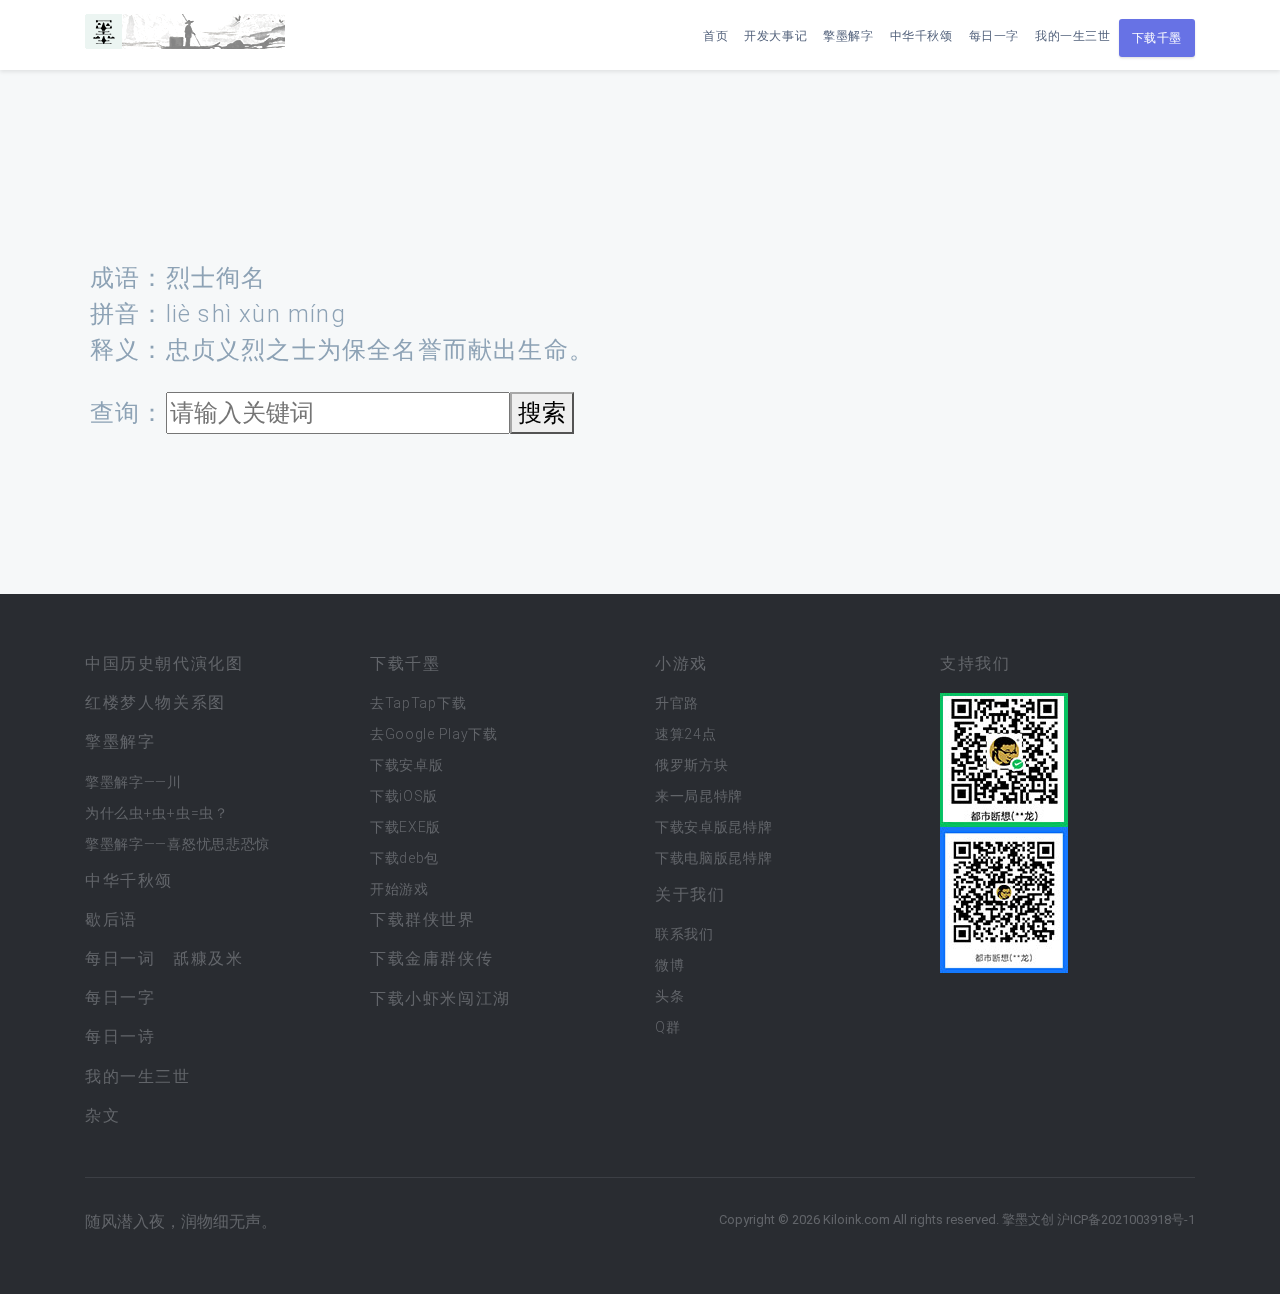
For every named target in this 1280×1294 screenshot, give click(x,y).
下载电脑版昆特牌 (714, 858)
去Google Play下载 (434, 734)
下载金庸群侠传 (431, 958)
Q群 (667, 1027)
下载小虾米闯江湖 (440, 998)
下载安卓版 (407, 765)
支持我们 (975, 663)
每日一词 (120, 958)
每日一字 (994, 36)
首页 (715, 36)
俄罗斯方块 (692, 765)
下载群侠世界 (423, 919)
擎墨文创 (1028, 1219)
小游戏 (681, 663)
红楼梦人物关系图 (155, 702)
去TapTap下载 (418, 703)
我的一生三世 (1073, 36)
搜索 (542, 413)
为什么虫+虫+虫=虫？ (157, 813)
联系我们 (684, 934)
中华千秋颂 (921, 36)
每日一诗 (120, 1036)
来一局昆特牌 (699, 796)
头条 (669, 996)
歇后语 (111, 919)
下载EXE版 (405, 827)
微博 (669, 965)
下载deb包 (404, 858)
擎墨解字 (848, 36)
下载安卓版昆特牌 (714, 827)
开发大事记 (775, 36)
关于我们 (690, 894)
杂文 (102, 1115)
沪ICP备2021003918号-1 (1126, 1219)
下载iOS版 (404, 796)
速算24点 (686, 734)
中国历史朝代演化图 (164, 663)
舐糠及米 (208, 958)
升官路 (677, 703)
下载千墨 (1157, 38)
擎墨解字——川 (133, 782)
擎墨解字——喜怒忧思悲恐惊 (177, 844)
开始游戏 (399, 889)
